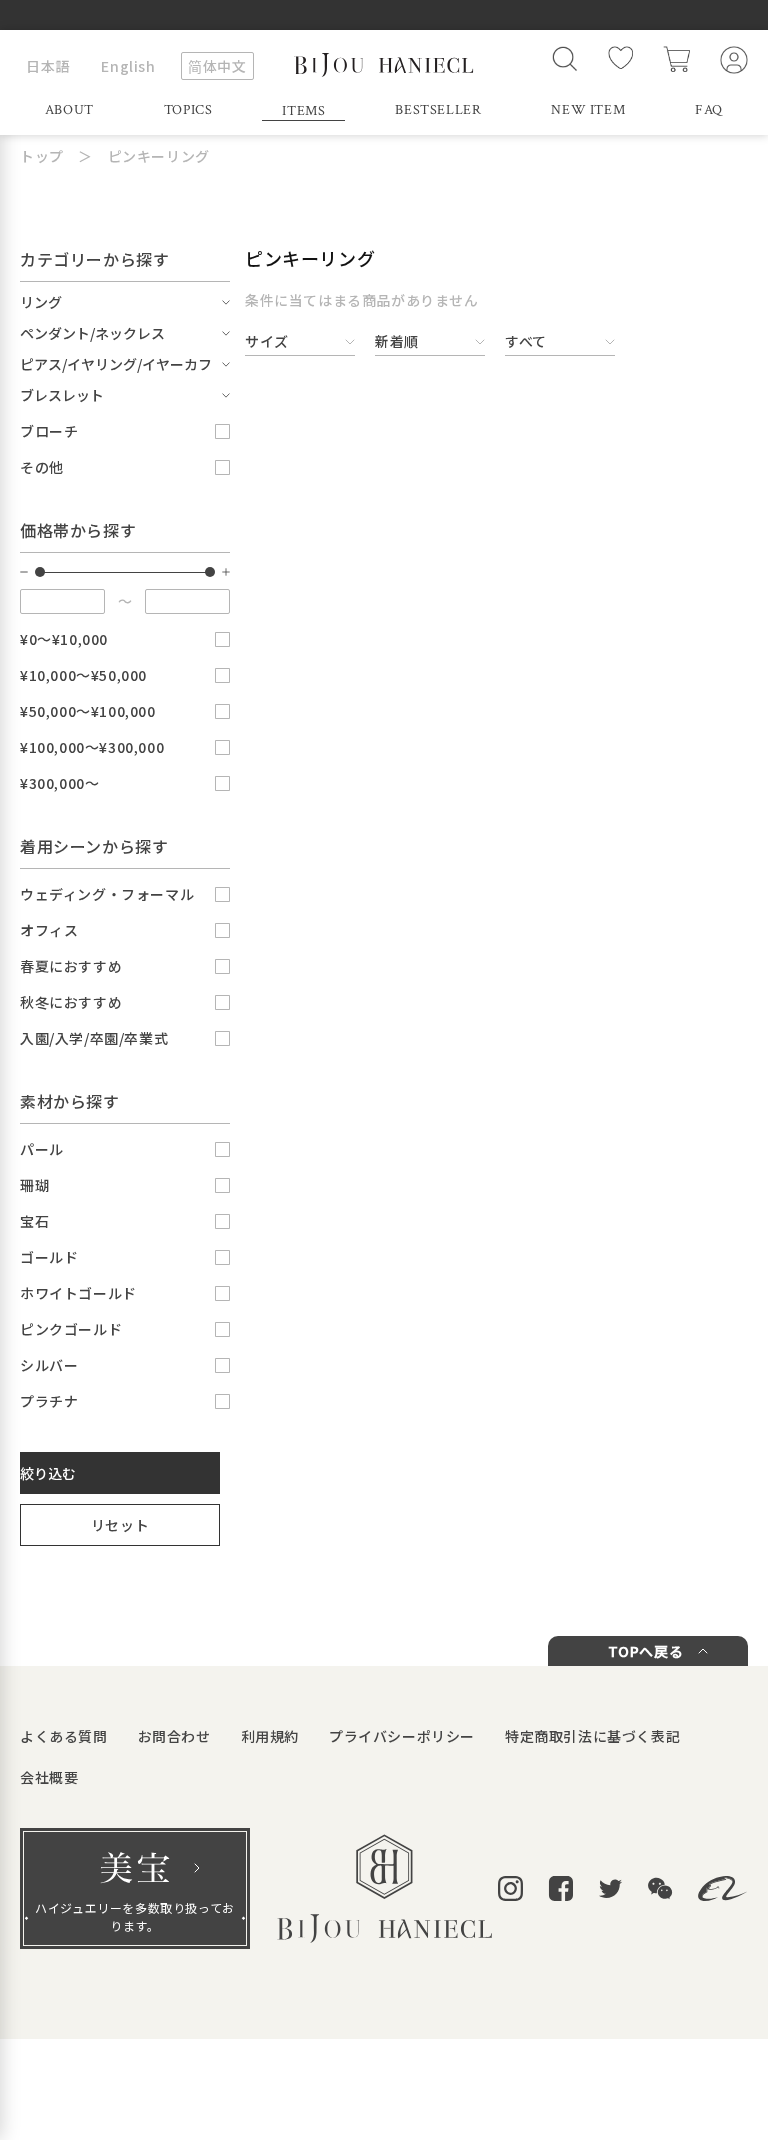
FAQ (709, 110)
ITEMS (303, 111)
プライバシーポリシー (402, 1736)
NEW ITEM (588, 110)
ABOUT (69, 110)
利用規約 (270, 1736)
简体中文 (217, 66)
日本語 (48, 66)
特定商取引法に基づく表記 (592, 1736)
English (128, 66)
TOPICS (188, 110)
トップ (42, 156)
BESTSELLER (438, 110)
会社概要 (49, 1777)
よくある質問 (64, 1736)
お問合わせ (174, 1736)
